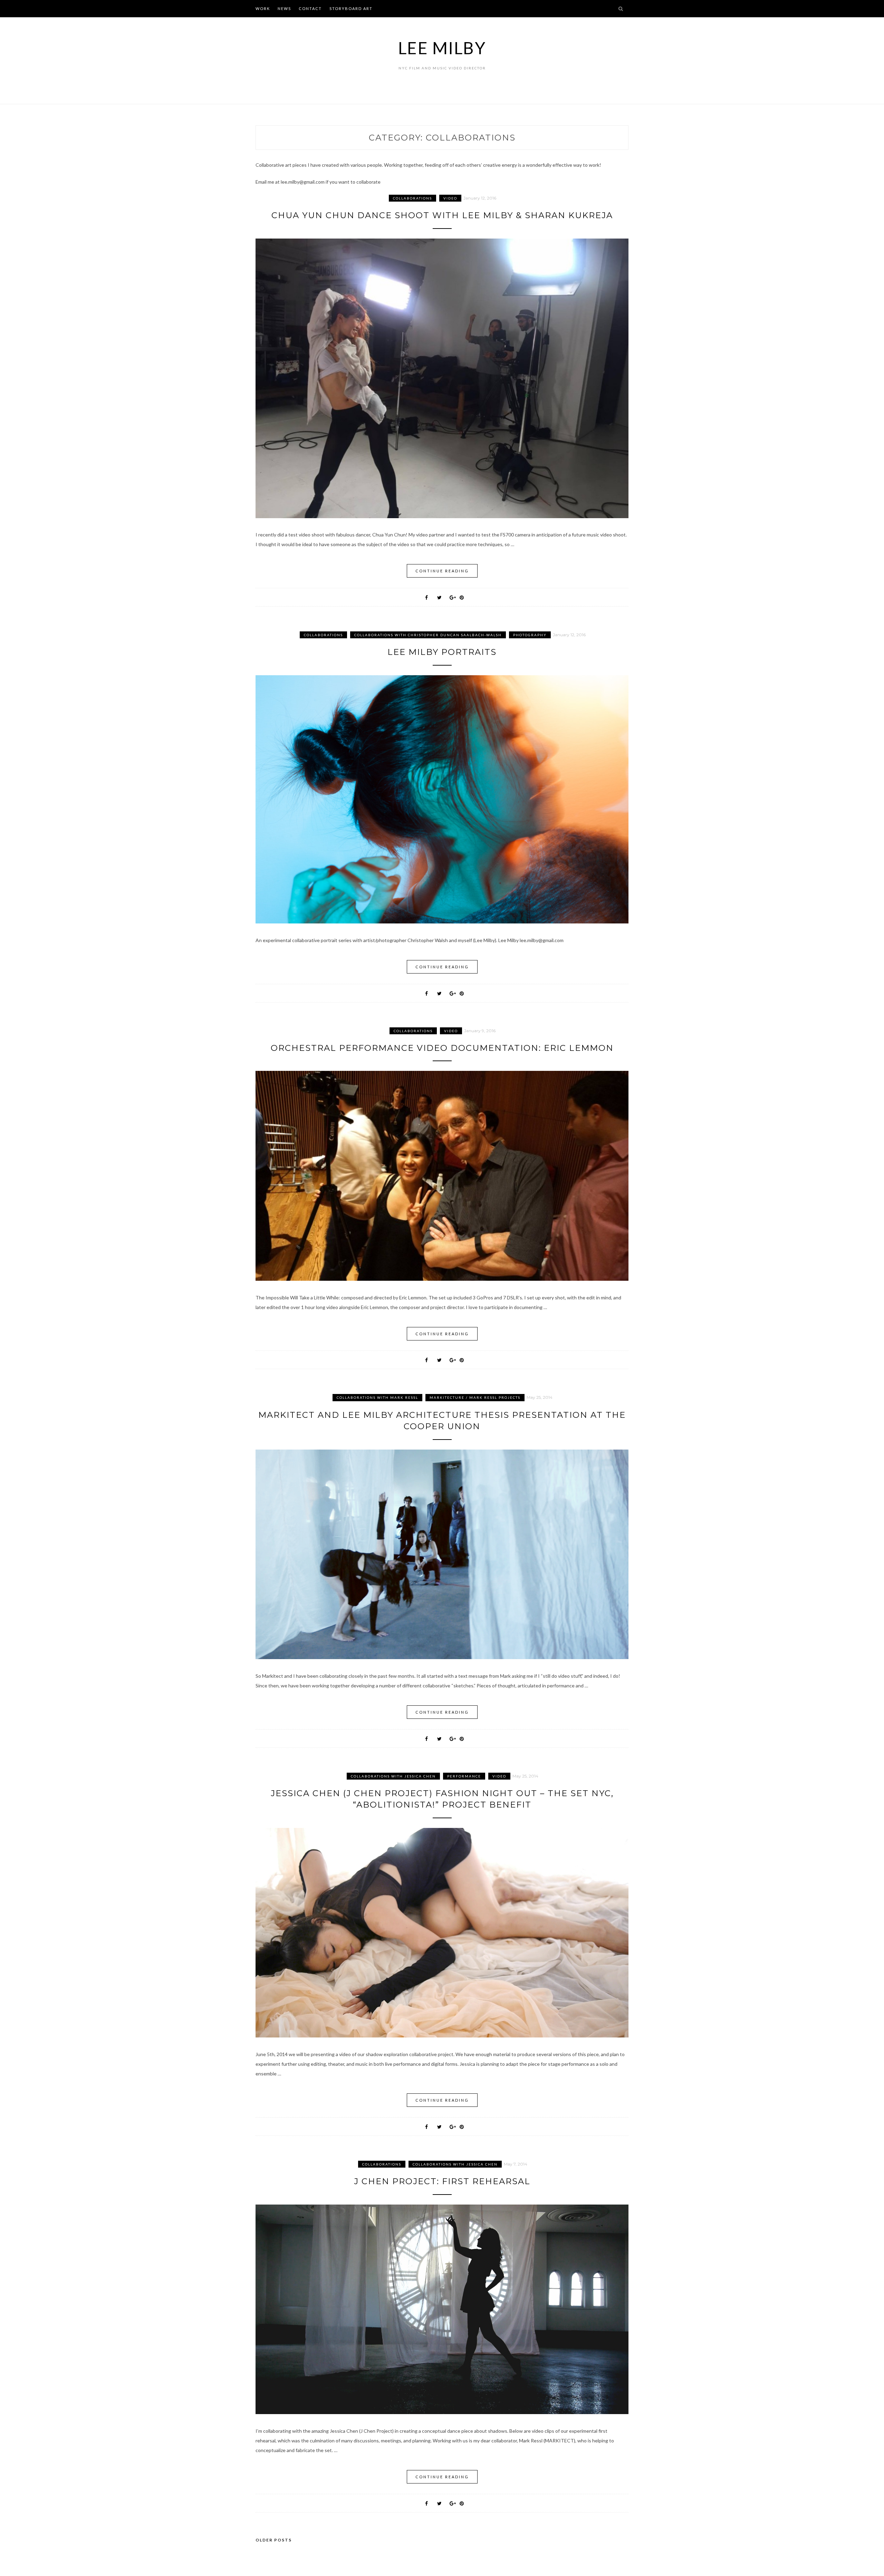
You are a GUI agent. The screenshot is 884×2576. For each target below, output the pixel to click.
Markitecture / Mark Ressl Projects (475, 1397)
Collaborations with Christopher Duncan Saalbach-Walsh (428, 635)
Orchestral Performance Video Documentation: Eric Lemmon (442, 1048)
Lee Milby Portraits (442, 652)
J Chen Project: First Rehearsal (442, 2181)
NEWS (284, 8)
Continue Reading (442, 571)
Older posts (274, 2540)
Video (450, 198)
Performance (464, 1776)
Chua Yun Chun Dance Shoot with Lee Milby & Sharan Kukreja (442, 215)
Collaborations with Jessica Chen (393, 1776)
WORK (263, 8)
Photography (530, 635)
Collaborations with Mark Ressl (377, 1397)
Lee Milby (442, 48)
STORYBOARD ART (351, 8)
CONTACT (310, 8)
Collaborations (412, 198)
